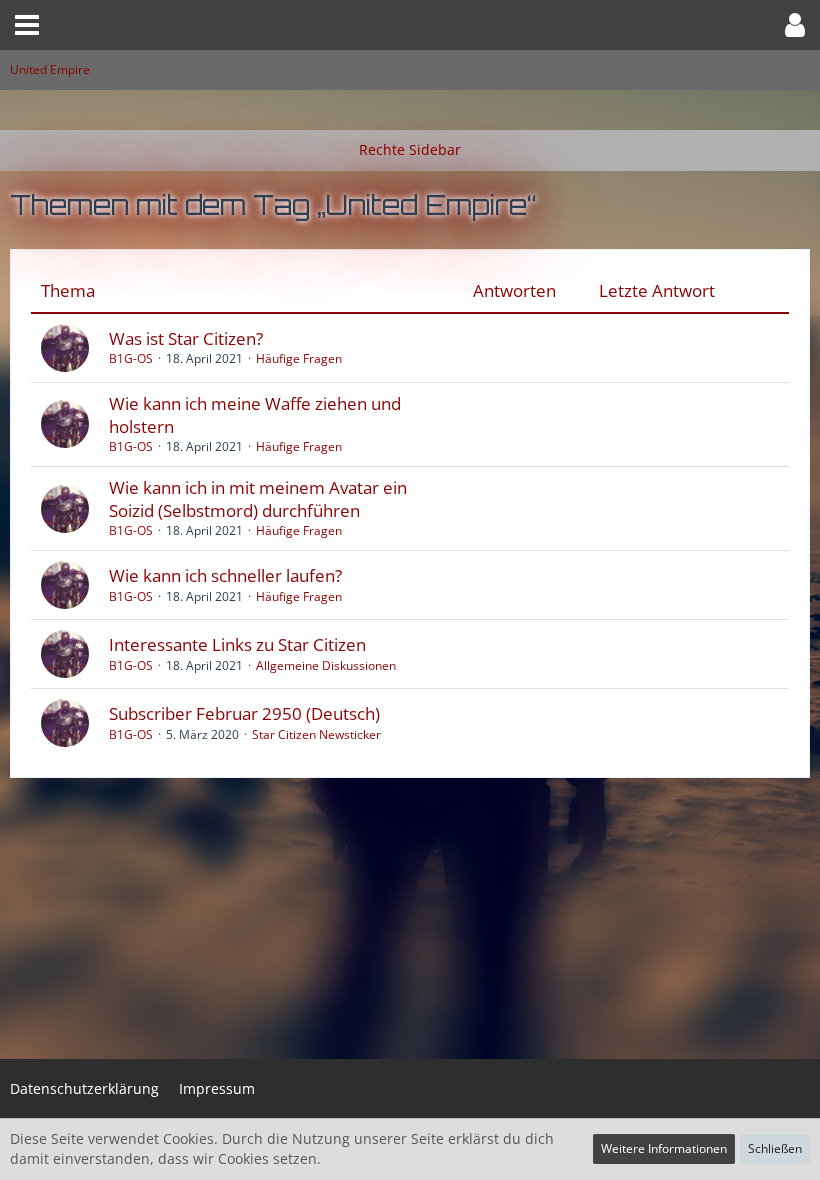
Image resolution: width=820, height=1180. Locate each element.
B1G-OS (131, 358)
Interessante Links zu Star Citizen (237, 644)
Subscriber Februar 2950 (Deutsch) (244, 713)
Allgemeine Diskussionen (326, 665)
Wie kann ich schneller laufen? (225, 575)
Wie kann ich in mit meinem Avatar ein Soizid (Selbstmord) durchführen (258, 499)
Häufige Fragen (299, 358)
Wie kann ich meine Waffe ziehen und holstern (255, 415)
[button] (27, 25)
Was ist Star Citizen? (186, 338)
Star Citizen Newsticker (316, 734)
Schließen (775, 1148)
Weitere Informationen (664, 1148)
